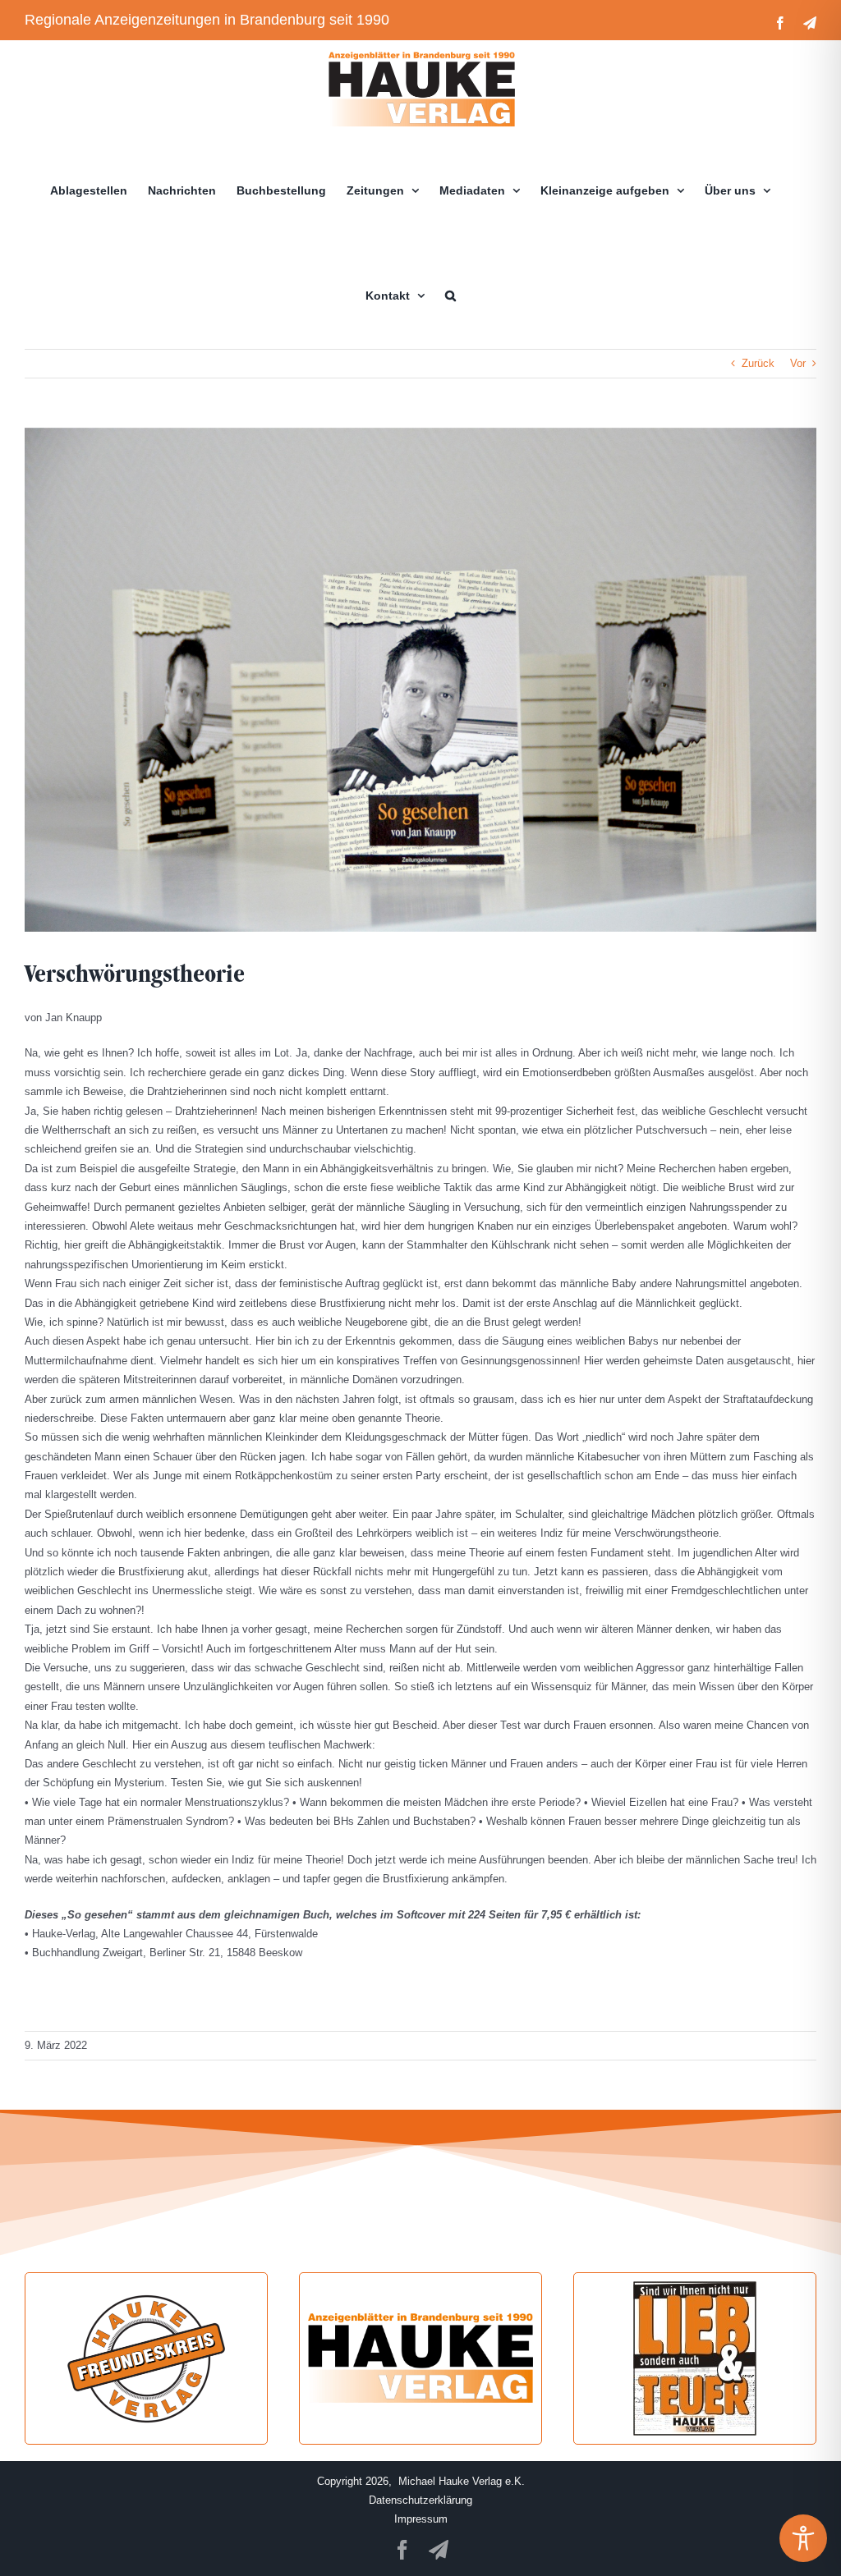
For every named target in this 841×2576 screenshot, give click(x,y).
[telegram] (439, 2550)
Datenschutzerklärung (420, 2500)
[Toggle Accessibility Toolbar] (803, 2538)
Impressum (421, 2519)
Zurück (758, 363)
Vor (798, 363)
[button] (450, 296)
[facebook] (402, 2550)
